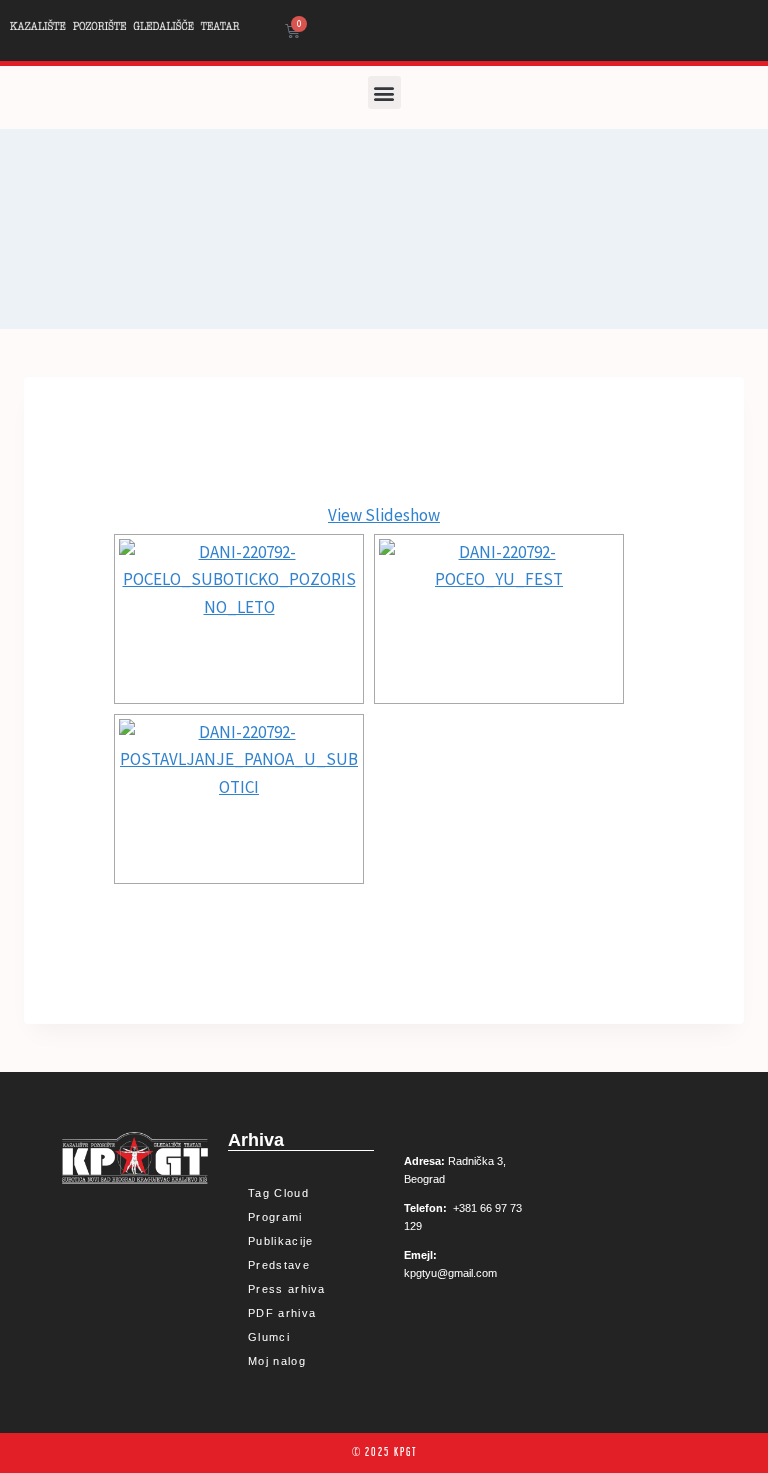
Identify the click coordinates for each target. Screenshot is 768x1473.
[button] (384, 92)
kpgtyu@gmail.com (450, 1273)
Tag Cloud (278, 1193)
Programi (275, 1217)
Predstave (279, 1265)
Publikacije (280, 1241)
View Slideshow (384, 515)
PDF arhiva (282, 1313)
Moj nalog (277, 1361)
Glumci (269, 1337)
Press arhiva (287, 1289)
